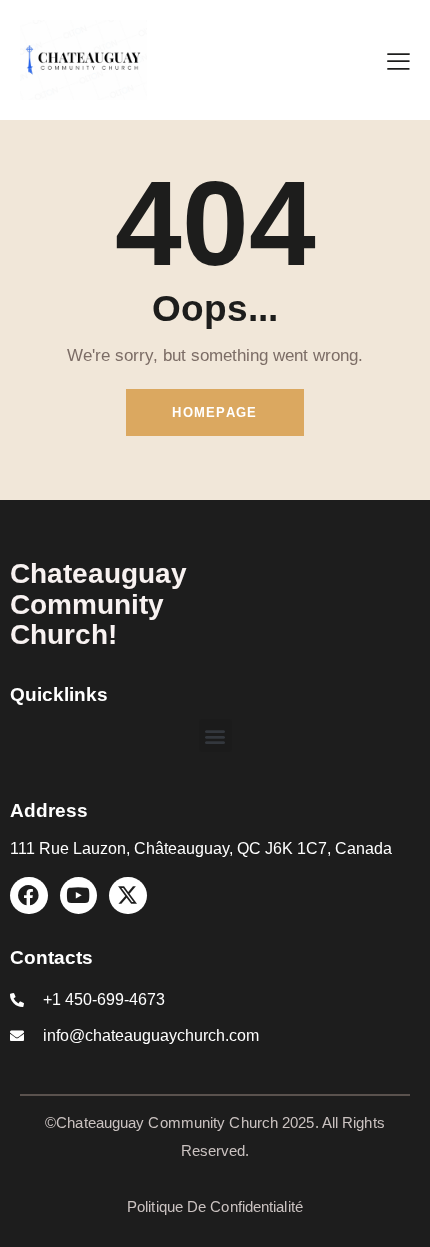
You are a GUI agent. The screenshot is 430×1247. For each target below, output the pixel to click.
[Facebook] (29, 896)
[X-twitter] (128, 896)
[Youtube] (79, 896)
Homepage (214, 412)
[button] (215, 735)
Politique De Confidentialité (215, 1206)
